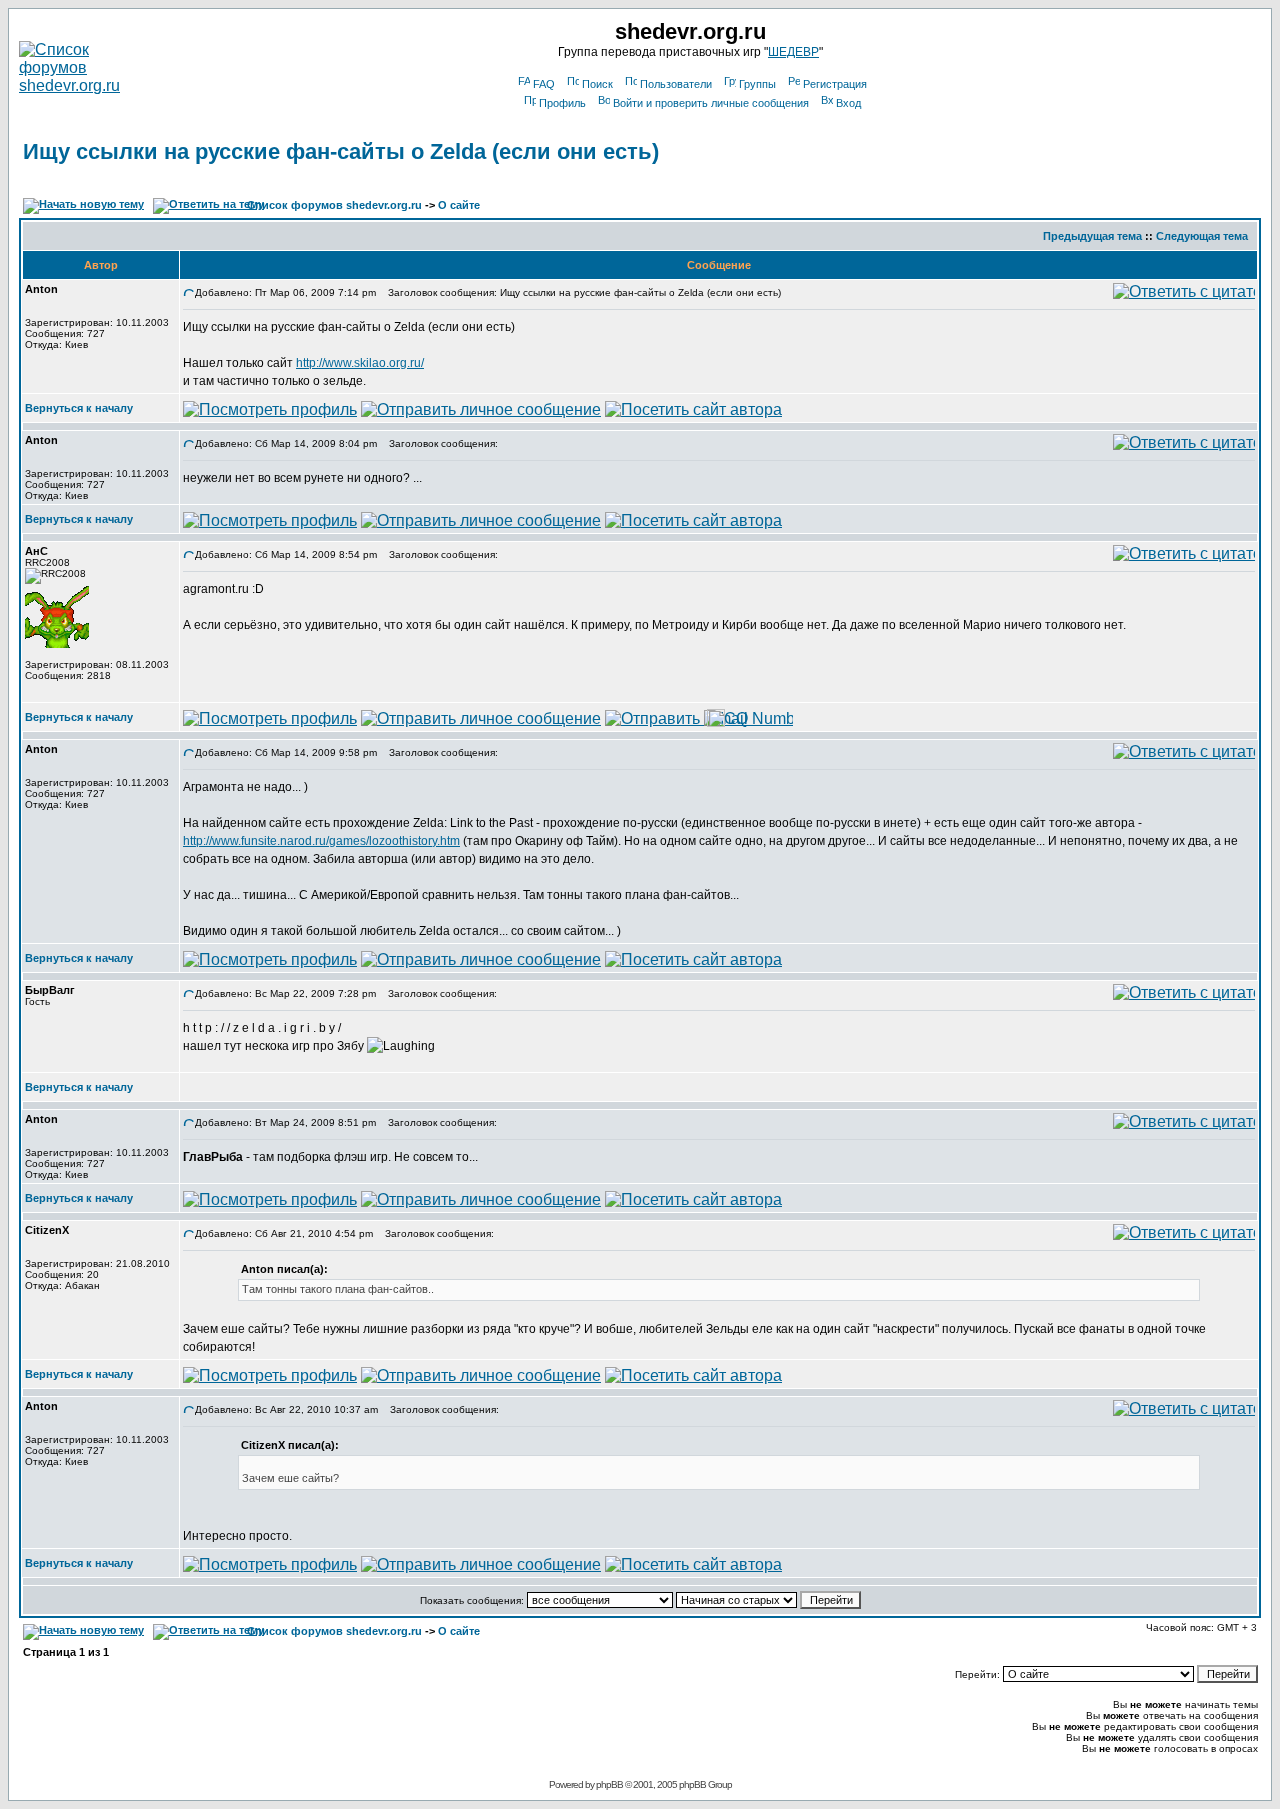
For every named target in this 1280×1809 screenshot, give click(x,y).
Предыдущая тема (1092, 236)
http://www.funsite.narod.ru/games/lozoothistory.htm (321, 841)
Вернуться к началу (79, 408)
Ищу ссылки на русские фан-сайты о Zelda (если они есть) (341, 151)
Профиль (562, 103)
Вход (848, 103)
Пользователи (676, 84)
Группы (757, 84)
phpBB (609, 1784)
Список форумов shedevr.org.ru (334, 205)
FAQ (544, 84)
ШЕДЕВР (793, 52)
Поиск (597, 84)
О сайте (459, 205)
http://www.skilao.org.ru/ (360, 363)
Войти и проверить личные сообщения (711, 103)
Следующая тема (1202, 236)
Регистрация (835, 84)
